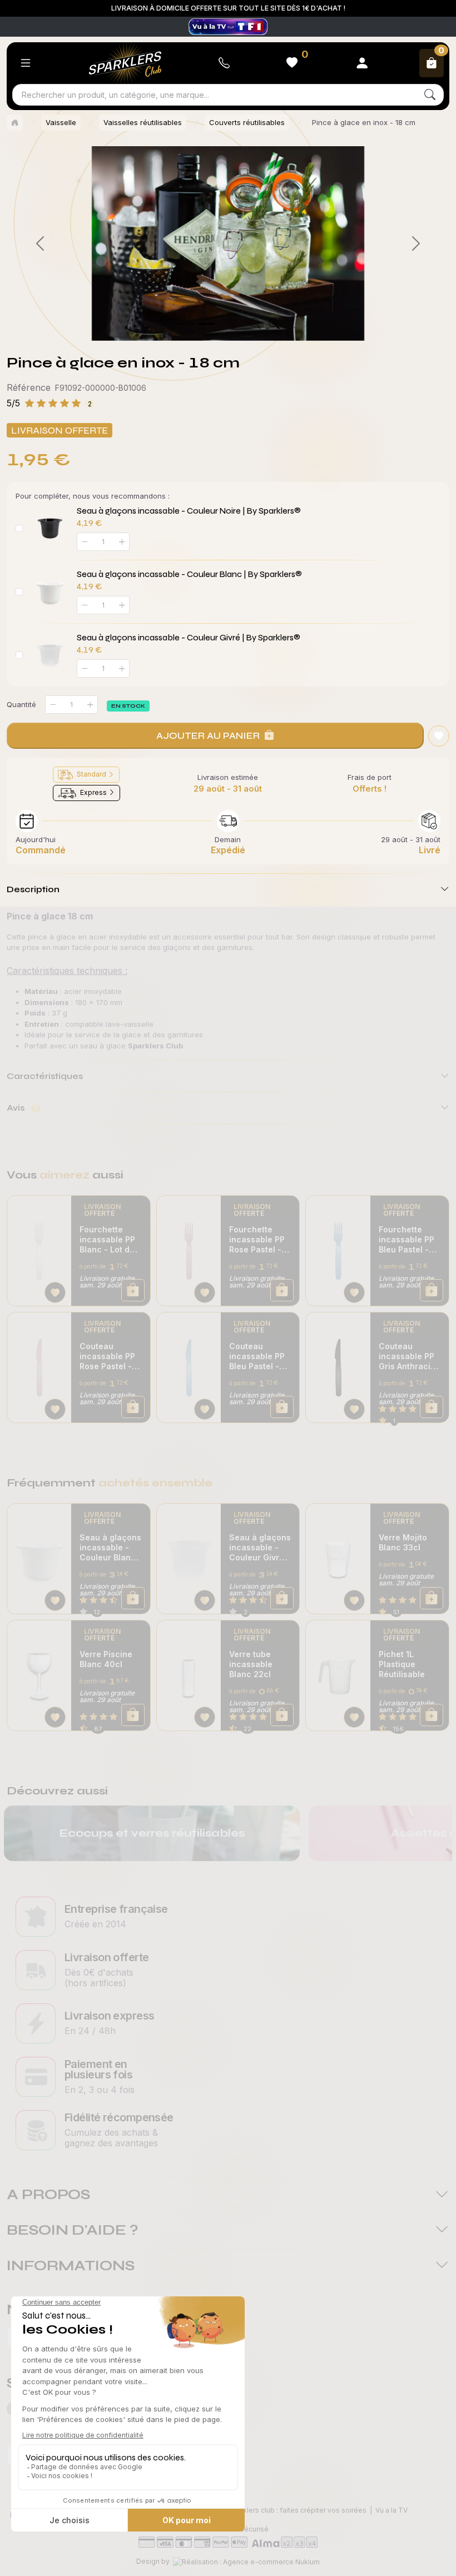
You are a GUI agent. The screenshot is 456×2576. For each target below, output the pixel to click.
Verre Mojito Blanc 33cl (403, 1542)
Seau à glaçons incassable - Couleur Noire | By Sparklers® (189, 511)
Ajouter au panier (208, 735)
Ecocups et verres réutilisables (152, 1833)
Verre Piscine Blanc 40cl (106, 1659)
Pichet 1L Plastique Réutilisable (402, 1664)
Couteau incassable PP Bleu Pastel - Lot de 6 (257, 1356)
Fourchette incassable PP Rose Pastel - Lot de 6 (257, 1240)
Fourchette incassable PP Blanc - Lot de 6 (107, 1240)
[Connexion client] (362, 63)
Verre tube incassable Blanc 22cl (251, 1664)
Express (93, 792)
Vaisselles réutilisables (143, 122)
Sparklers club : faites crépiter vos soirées (297, 2510)
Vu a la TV (391, 2510)
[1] (206, 324)
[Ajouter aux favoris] (55, 1292)
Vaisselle (61, 122)
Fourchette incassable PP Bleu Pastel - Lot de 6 (407, 1240)
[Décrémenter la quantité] (53, 705)
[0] (186, 324)
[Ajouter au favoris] (439, 736)
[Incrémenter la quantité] (90, 705)
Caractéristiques (45, 1076)
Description (33, 889)
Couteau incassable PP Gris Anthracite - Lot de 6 (408, 1356)
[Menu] (26, 63)
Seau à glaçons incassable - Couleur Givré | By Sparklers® (189, 638)
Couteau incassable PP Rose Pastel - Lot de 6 (107, 1356)
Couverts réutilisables (247, 122)
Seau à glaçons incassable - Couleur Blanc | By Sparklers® (189, 574)
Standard (91, 774)
